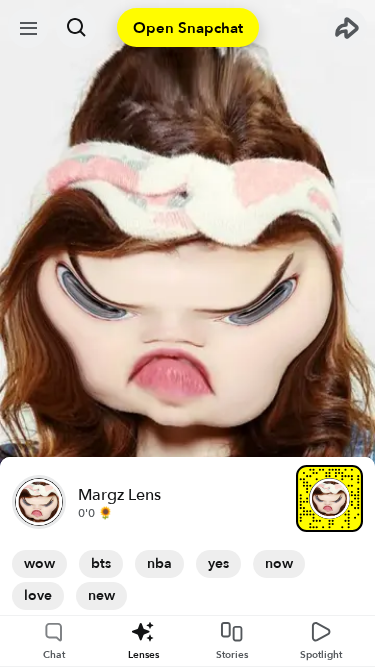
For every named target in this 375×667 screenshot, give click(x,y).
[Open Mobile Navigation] (28, 28)
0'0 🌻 (95, 513)
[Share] (347, 28)
